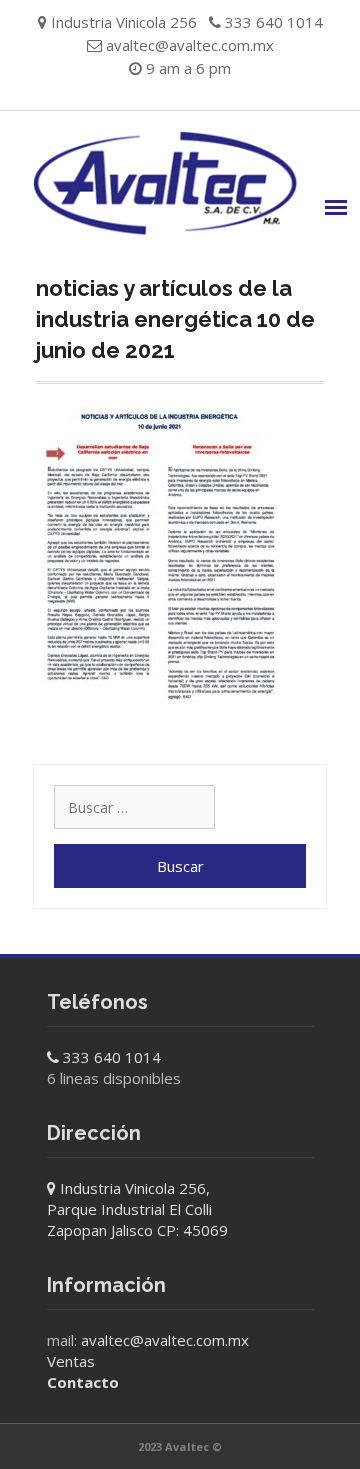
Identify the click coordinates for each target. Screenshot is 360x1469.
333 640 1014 (112, 1057)
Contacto (83, 1382)
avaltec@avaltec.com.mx (190, 45)
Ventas (71, 1361)
